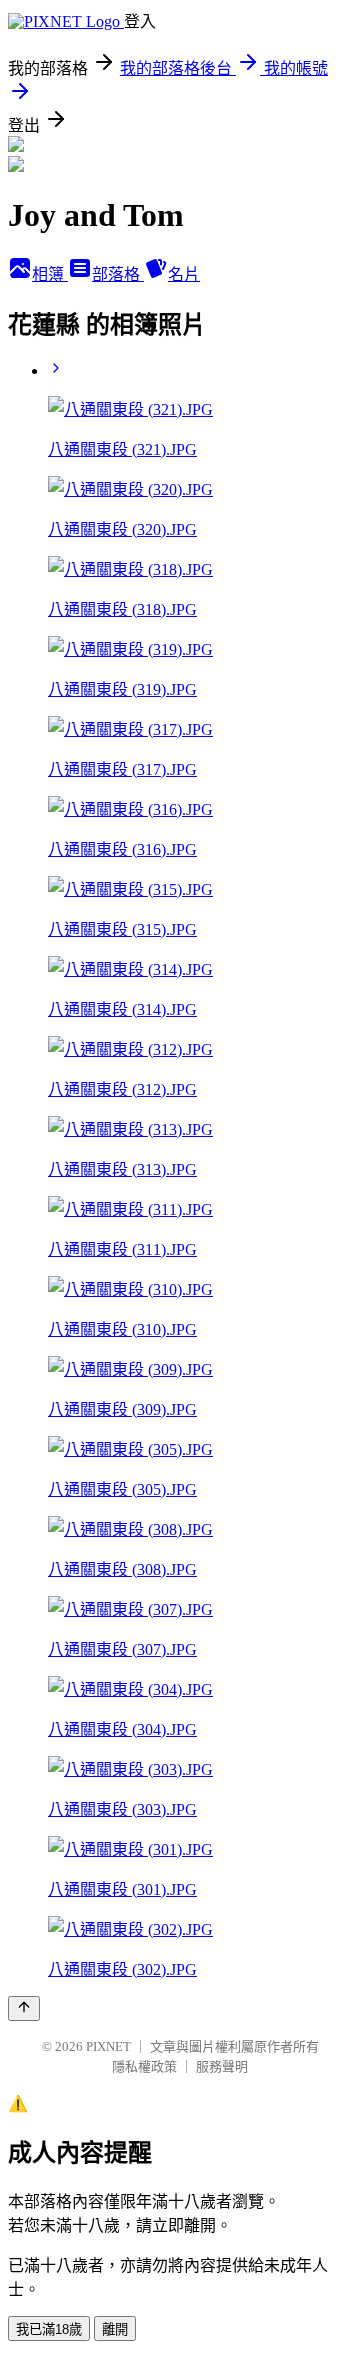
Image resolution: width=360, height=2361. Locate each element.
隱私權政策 (144, 2066)
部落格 (118, 274)
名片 (184, 274)
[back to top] (24, 2008)
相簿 (50, 274)
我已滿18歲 (49, 2329)
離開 (115, 2329)
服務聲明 (222, 2066)
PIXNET (108, 2046)
